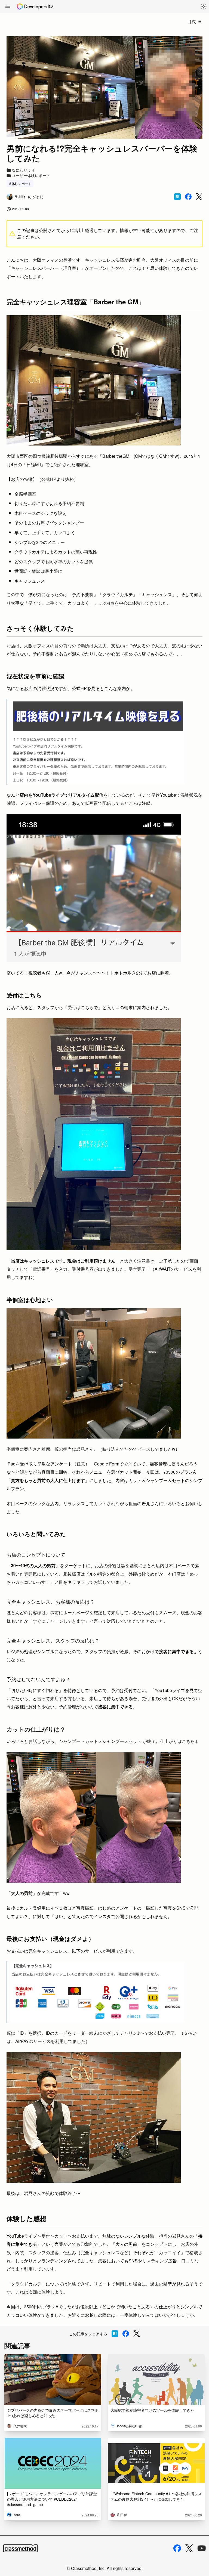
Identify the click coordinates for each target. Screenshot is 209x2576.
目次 (192, 21)
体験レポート (21, 183)
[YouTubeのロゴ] (202, 2548)
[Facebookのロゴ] (177, 2548)
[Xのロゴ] (189, 2548)
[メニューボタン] (8, 7)
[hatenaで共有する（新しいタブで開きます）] (177, 197)
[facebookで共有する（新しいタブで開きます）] (188, 197)
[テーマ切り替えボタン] (204, 7)
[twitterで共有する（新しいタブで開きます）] (199, 197)
